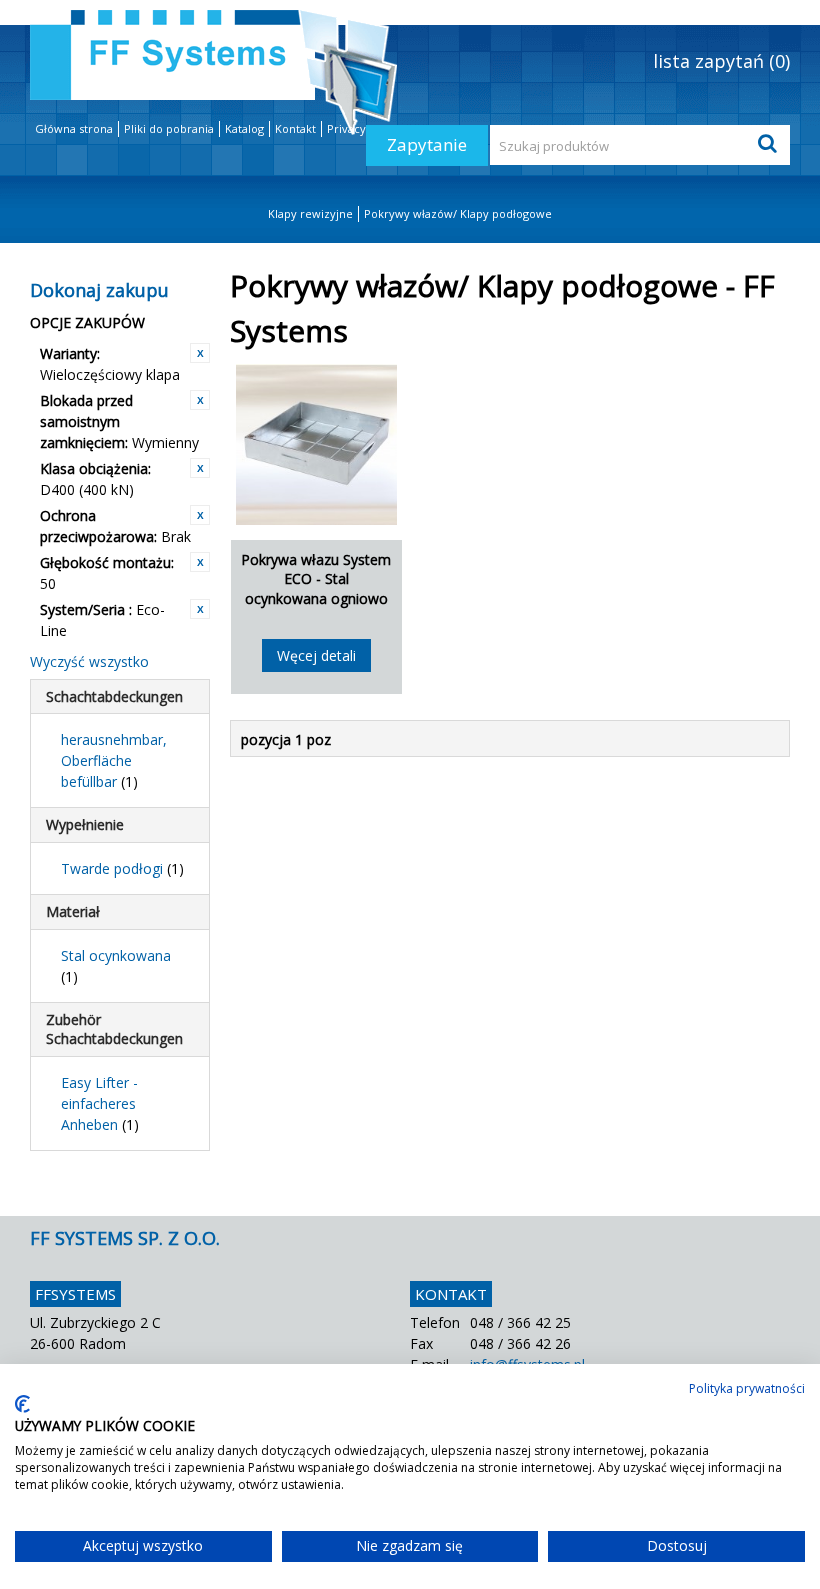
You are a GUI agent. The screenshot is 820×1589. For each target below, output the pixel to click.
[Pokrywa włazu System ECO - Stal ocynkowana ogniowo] (316, 444)
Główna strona (74, 128)
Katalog (244, 128)
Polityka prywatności (747, 1388)
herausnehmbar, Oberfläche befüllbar (114, 760)
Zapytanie (427, 144)
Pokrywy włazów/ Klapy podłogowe (458, 213)
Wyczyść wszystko (89, 661)
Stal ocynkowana (116, 966)
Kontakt (295, 128)
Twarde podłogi (122, 868)
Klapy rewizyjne (310, 213)
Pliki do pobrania (169, 128)
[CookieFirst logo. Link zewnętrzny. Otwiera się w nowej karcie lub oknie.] (22, 1404)
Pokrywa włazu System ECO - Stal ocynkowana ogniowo (316, 579)
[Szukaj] (770, 145)
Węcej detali (316, 655)
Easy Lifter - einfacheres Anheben (100, 1103)
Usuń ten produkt (200, 353)
